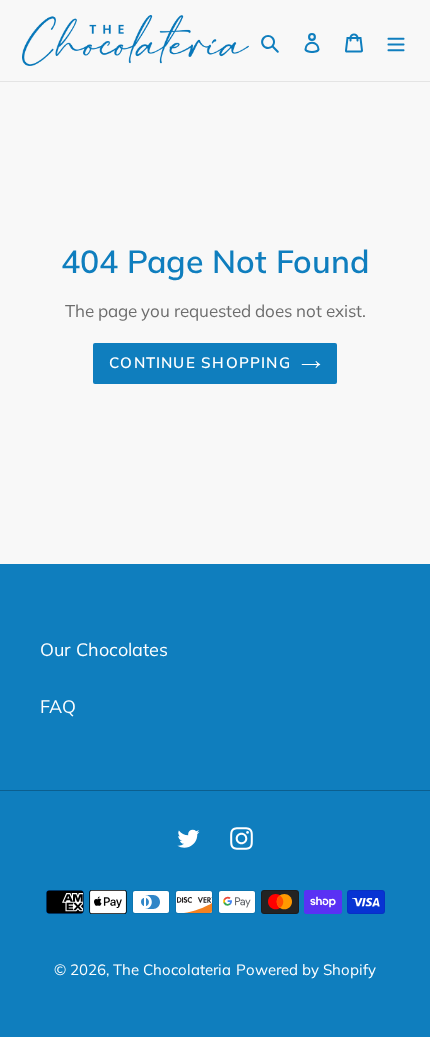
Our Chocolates (104, 649)
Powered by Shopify (306, 969)
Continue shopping (200, 362)
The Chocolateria (172, 969)
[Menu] (396, 40)
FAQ (58, 706)
